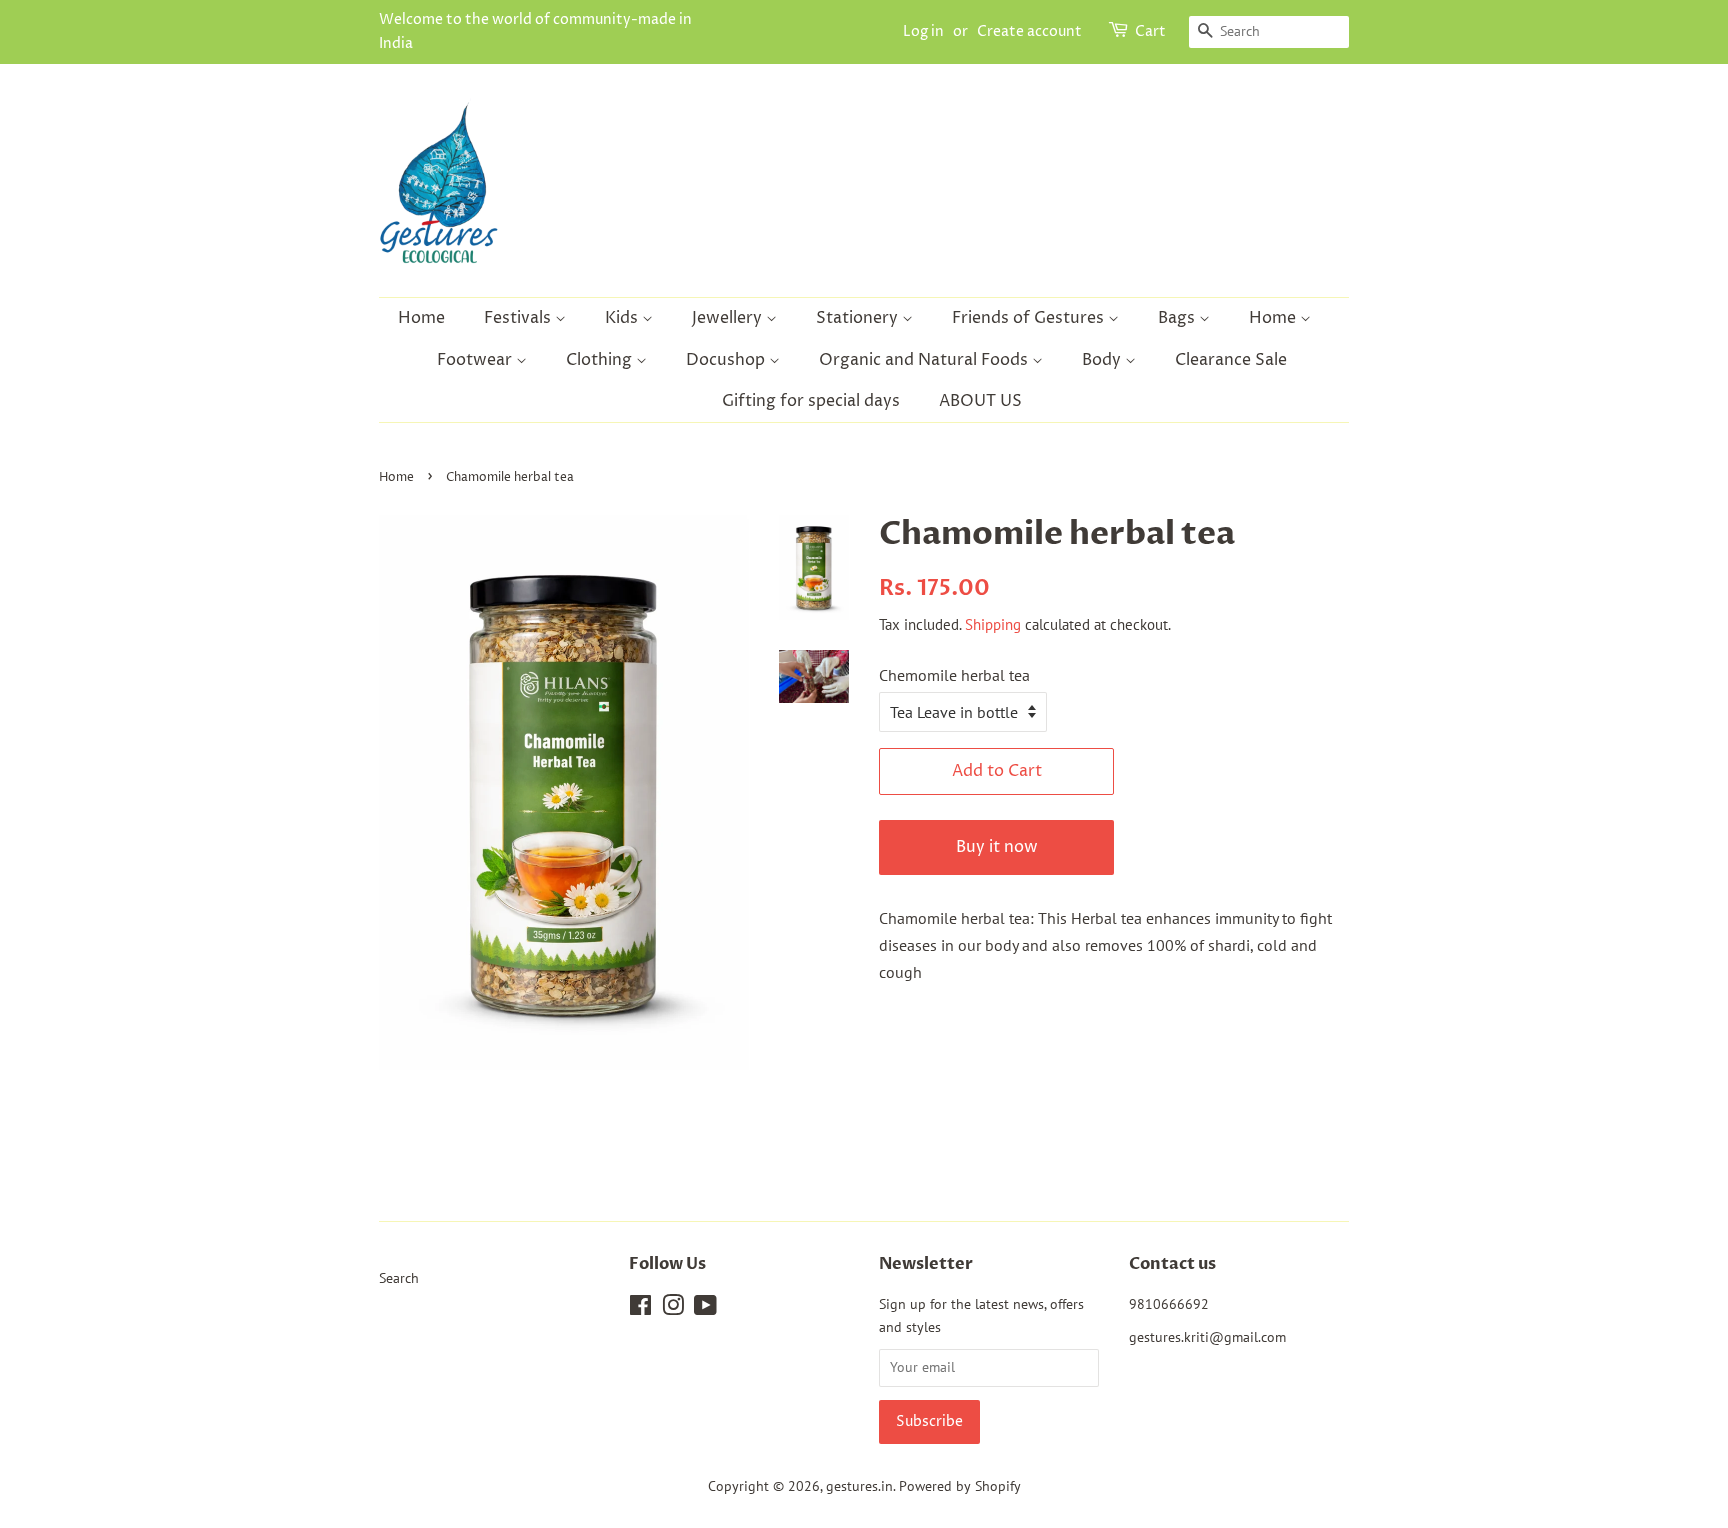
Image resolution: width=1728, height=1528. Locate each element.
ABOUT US (980, 401)
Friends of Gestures (1030, 318)
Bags (1178, 318)
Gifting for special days (811, 401)
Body (1103, 360)
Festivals (519, 318)
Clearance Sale (1231, 360)
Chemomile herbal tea (954, 675)
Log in (923, 31)
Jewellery (729, 318)
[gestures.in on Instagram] (673, 1309)
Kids (623, 318)
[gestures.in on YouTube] (705, 1309)
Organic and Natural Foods (925, 360)
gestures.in (859, 1486)
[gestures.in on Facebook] (640, 1309)
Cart (1150, 31)
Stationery (859, 318)
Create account (1029, 31)
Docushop (727, 360)
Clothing (601, 360)
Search (399, 1278)
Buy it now (997, 847)
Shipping (993, 624)
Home (421, 318)
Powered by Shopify (960, 1486)
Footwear (476, 360)
